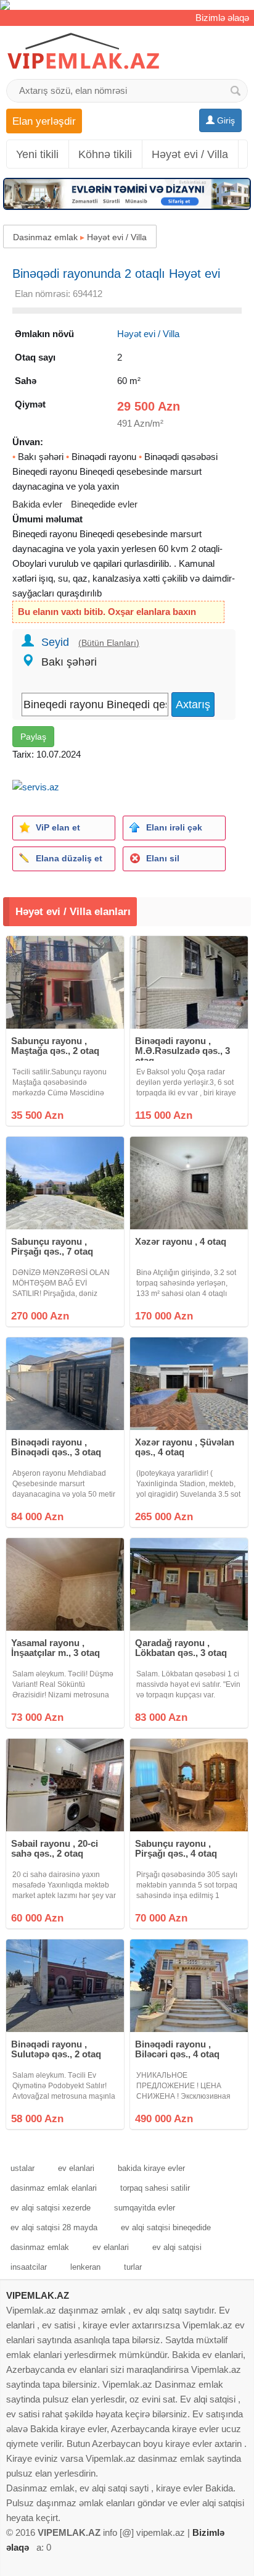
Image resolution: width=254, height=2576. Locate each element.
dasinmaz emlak (40, 2247)
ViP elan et (58, 827)
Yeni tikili (37, 154)
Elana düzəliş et (69, 858)
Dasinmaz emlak (45, 237)
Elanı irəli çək (174, 827)
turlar (133, 2267)
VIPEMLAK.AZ (38, 2295)
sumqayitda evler (145, 2208)
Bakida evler (37, 504)
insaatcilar (29, 2267)
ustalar (23, 2168)
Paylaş (33, 737)
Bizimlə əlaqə (222, 18)
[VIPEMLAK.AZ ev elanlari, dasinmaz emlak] (83, 52)
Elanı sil (163, 858)
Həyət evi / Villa (190, 154)
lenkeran (85, 2267)
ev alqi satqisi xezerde (51, 2208)
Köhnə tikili (105, 154)
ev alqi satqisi (177, 2247)
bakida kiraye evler (151, 2168)
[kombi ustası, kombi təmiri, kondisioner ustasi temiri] (127, 5)
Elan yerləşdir (44, 121)
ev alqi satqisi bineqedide (166, 2227)
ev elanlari (76, 2168)
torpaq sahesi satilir (155, 2188)
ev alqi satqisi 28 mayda (54, 2227)
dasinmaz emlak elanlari (54, 2188)
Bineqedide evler (104, 504)
